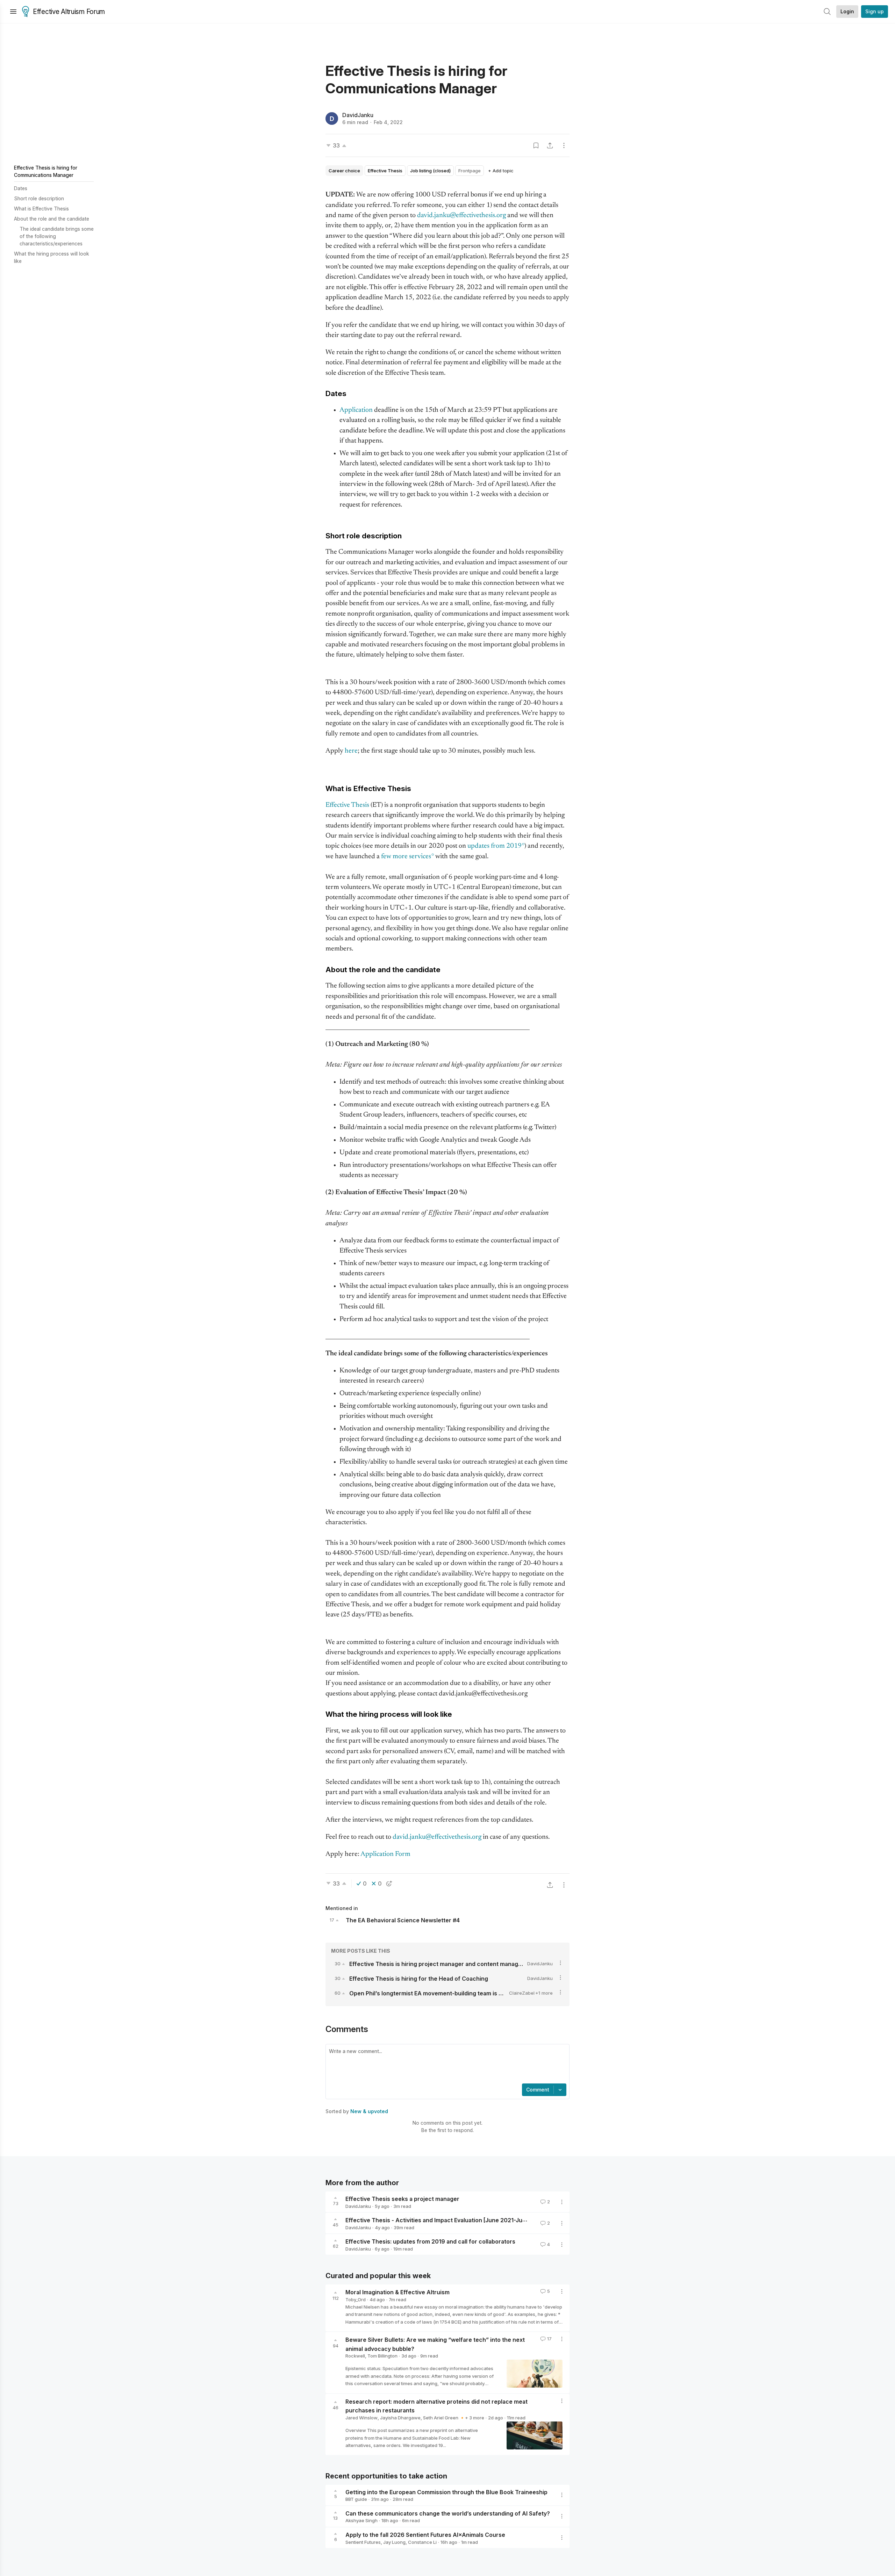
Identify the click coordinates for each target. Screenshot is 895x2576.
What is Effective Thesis (41, 209)
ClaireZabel (522, 1993)
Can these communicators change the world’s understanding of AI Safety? (448, 2513)
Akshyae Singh (361, 2520)
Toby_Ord (356, 2299)
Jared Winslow (361, 2418)
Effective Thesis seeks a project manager (402, 2199)
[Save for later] (536, 145)
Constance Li (422, 2542)
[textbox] (446, 2065)
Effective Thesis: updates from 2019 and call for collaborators (430, 2241)
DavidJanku (358, 115)
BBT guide (356, 2499)
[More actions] (564, 145)
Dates (21, 188)
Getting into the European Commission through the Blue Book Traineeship (446, 2492)
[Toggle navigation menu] (13, 12)
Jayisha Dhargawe (400, 2418)
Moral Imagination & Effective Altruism (398, 2292)
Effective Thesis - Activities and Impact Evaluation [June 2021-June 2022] (446, 2220)
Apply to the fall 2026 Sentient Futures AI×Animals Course (425, 2535)
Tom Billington (382, 2356)
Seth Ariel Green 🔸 (444, 2418)
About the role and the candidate (52, 219)
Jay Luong (394, 2542)
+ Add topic (501, 171)
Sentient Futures (363, 2542)
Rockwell (355, 2356)
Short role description (39, 198)
